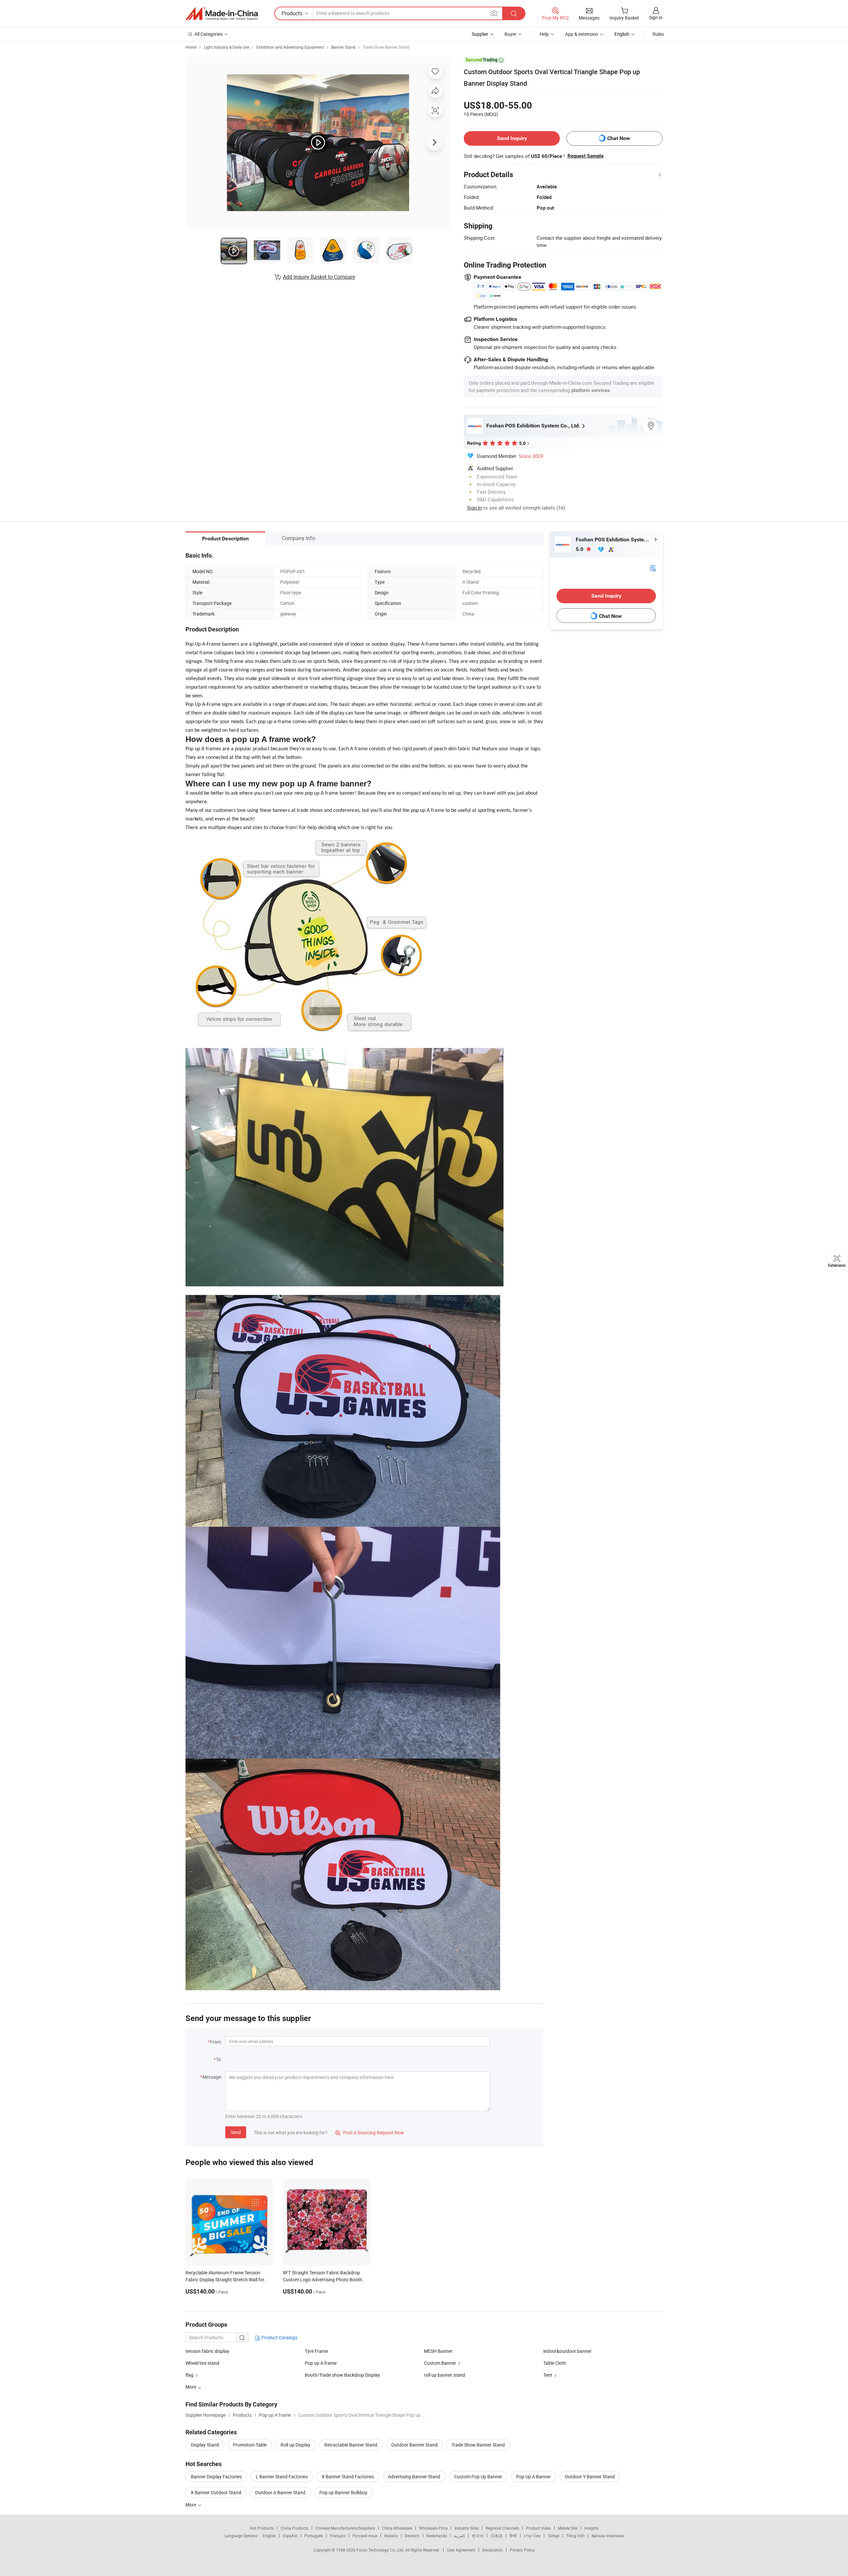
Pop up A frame (321, 2363)
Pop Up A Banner (533, 2477)
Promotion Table (250, 2445)
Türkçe (553, 2536)
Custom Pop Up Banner (478, 2477)
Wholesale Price (433, 2528)
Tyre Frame (316, 2351)
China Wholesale (397, 2528)
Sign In (475, 508)
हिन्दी (513, 2536)
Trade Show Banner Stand (386, 47)
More (191, 2505)
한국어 (478, 2536)
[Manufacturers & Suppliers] (222, 14)
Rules (658, 34)
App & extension (582, 34)
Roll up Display (295, 2445)
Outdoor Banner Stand (414, 2445)
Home (191, 47)
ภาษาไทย (532, 2536)
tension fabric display (207, 2351)
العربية (459, 2536)
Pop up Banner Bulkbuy (343, 2492)
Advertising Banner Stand (414, 2477)
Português (314, 2536)
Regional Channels (502, 2528)
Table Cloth (555, 2363)
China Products (294, 2528)
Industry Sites (467, 2528)
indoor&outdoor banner (567, 2351)
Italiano (391, 2536)
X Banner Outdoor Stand (216, 2492)
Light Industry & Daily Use (226, 47)
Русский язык (365, 2536)
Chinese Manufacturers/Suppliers (345, 2528)
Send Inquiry (512, 138)
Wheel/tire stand (202, 2363)
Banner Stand (343, 47)
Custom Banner (440, 2363)
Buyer (510, 34)
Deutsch (412, 2536)
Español (290, 2536)
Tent (548, 2375)
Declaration (493, 2550)
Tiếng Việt (575, 2536)
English (269, 2536)
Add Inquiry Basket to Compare (319, 277)
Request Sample (585, 156)
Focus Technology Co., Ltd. (381, 2550)
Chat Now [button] (619, 138)
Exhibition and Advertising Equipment (290, 47)
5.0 (580, 549)
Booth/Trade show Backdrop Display (342, 2375)
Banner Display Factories (216, 2477)
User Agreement (461, 2550)
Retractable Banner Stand (351, 2445)
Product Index (538, 2528)
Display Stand (205, 2445)
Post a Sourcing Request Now (370, 2132)
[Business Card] (653, 568)
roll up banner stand (445, 2375)
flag (189, 2375)
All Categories (209, 34)
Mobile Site (568, 2528)
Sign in (656, 17)
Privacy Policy (522, 2550)
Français (338, 2536)
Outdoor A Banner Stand (280, 2492)
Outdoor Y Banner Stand (590, 2477)
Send (236, 2132)
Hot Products (262, 2528)
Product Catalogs (279, 2337)
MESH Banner (438, 2351)
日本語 (497, 2536)
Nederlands (437, 2536)
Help (544, 34)
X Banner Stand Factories (348, 2477)
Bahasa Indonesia (608, 2536)
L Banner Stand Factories (282, 2477)
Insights (591, 2528)
